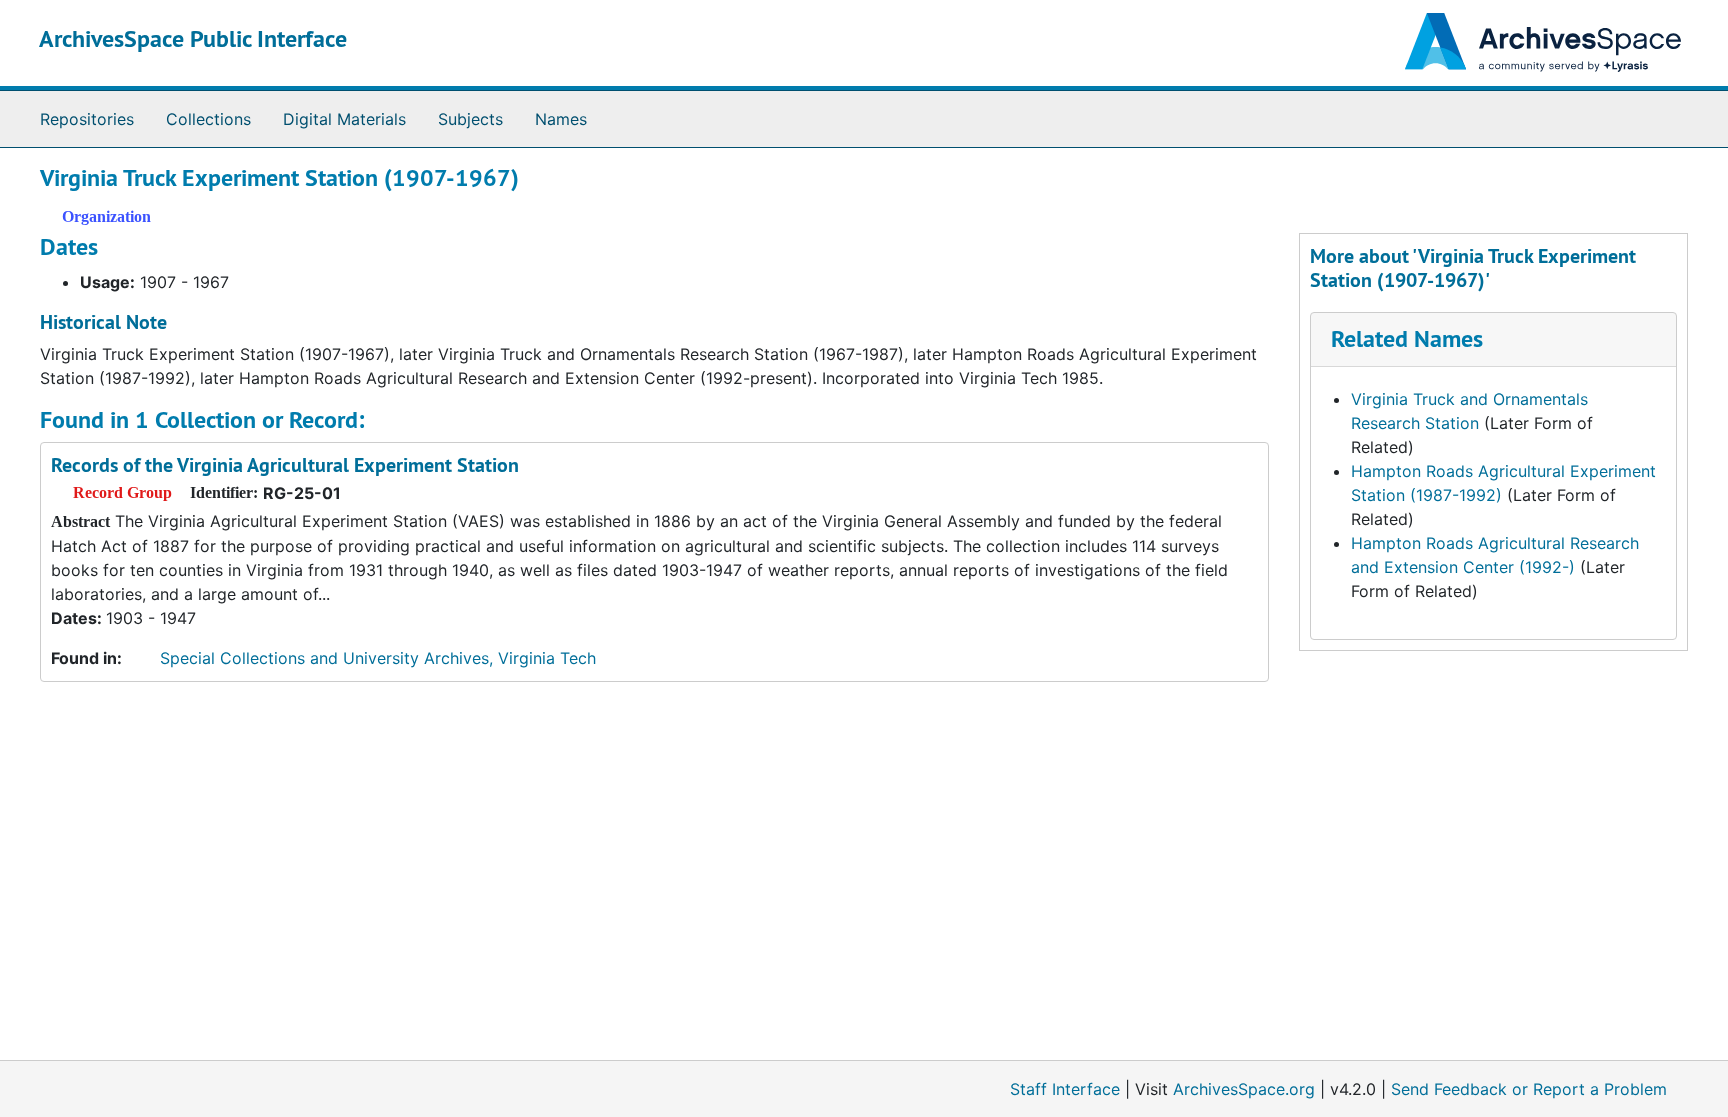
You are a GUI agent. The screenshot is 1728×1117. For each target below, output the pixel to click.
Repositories (87, 119)
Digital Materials (344, 119)
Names (561, 119)
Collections (208, 119)
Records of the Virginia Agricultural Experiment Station (285, 465)
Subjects (470, 119)
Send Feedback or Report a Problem (1529, 1089)
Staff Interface (1065, 1089)
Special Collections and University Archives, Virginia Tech (378, 658)
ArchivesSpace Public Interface (193, 38)
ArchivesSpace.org (1244, 1089)
